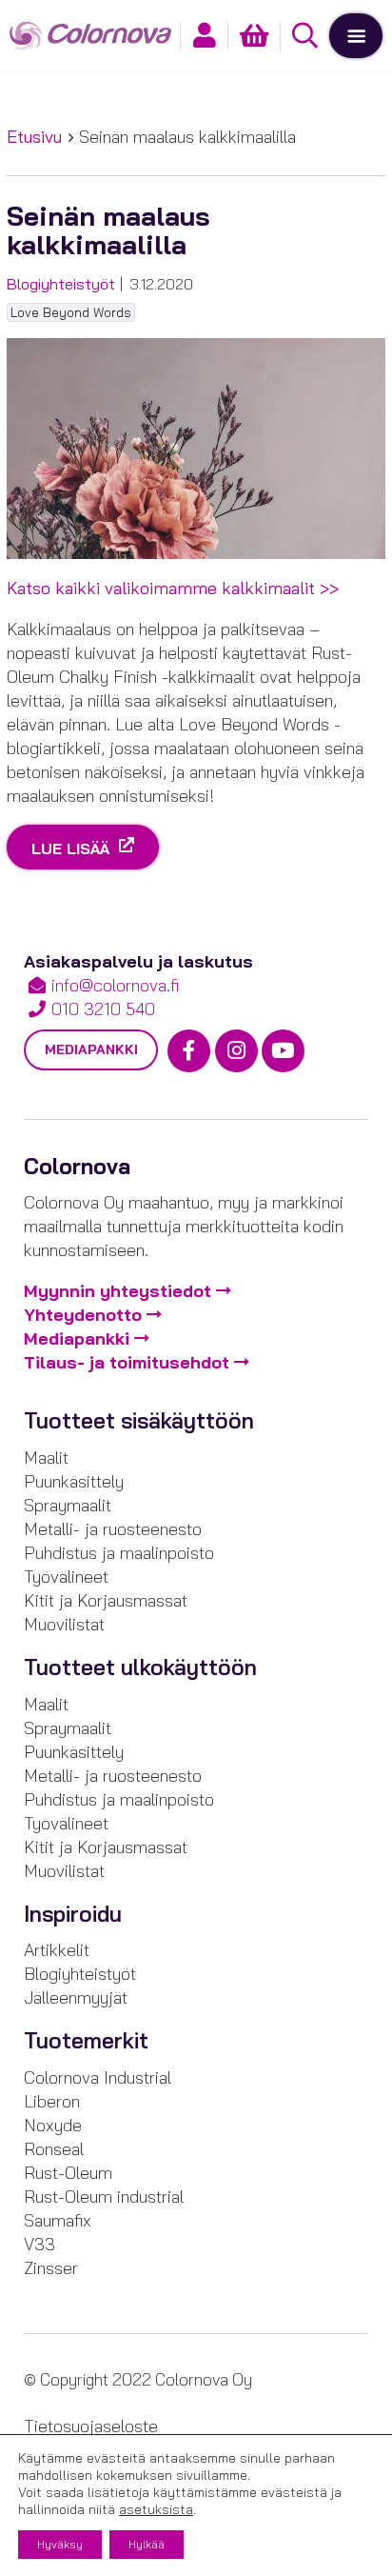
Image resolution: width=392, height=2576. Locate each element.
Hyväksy (60, 2544)
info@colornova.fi (115, 985)
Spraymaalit (68, 1505)
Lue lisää (73, 848)
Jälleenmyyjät (76, 1997)
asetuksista (156, 2509)
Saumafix (58, 2220)
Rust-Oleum (68, 2173)
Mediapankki (91, 1049)
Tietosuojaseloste (91, 2426)
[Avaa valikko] (356, 35)
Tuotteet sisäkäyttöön (139, 1421)
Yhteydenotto (83, 1315)
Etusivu (34, 137)
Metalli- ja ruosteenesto (113, 1529)
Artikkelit (57, 1950)
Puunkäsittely (74, 1481)
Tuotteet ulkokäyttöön (140, 1667)
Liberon (52, 2101)
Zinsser (51, 2268)
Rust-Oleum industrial (104, 2197)
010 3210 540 (103, 1009)
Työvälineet (66, 1577)
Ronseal (54, 2149)
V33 (39, 2244)
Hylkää (147, 2544)
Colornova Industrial (98, 2077)
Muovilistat (64, 1624)
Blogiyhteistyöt (61, 284)
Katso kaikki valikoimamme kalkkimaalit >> (173, 588)
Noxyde (53, 2125)
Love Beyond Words (71, 312)
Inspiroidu (73, 1914)
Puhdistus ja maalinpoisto (119, 1553)
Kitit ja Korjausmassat (106, 1600)
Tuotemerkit (86, 2041)
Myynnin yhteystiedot (118, 1291)
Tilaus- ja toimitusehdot (127, 1362)
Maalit (46, 1458)
